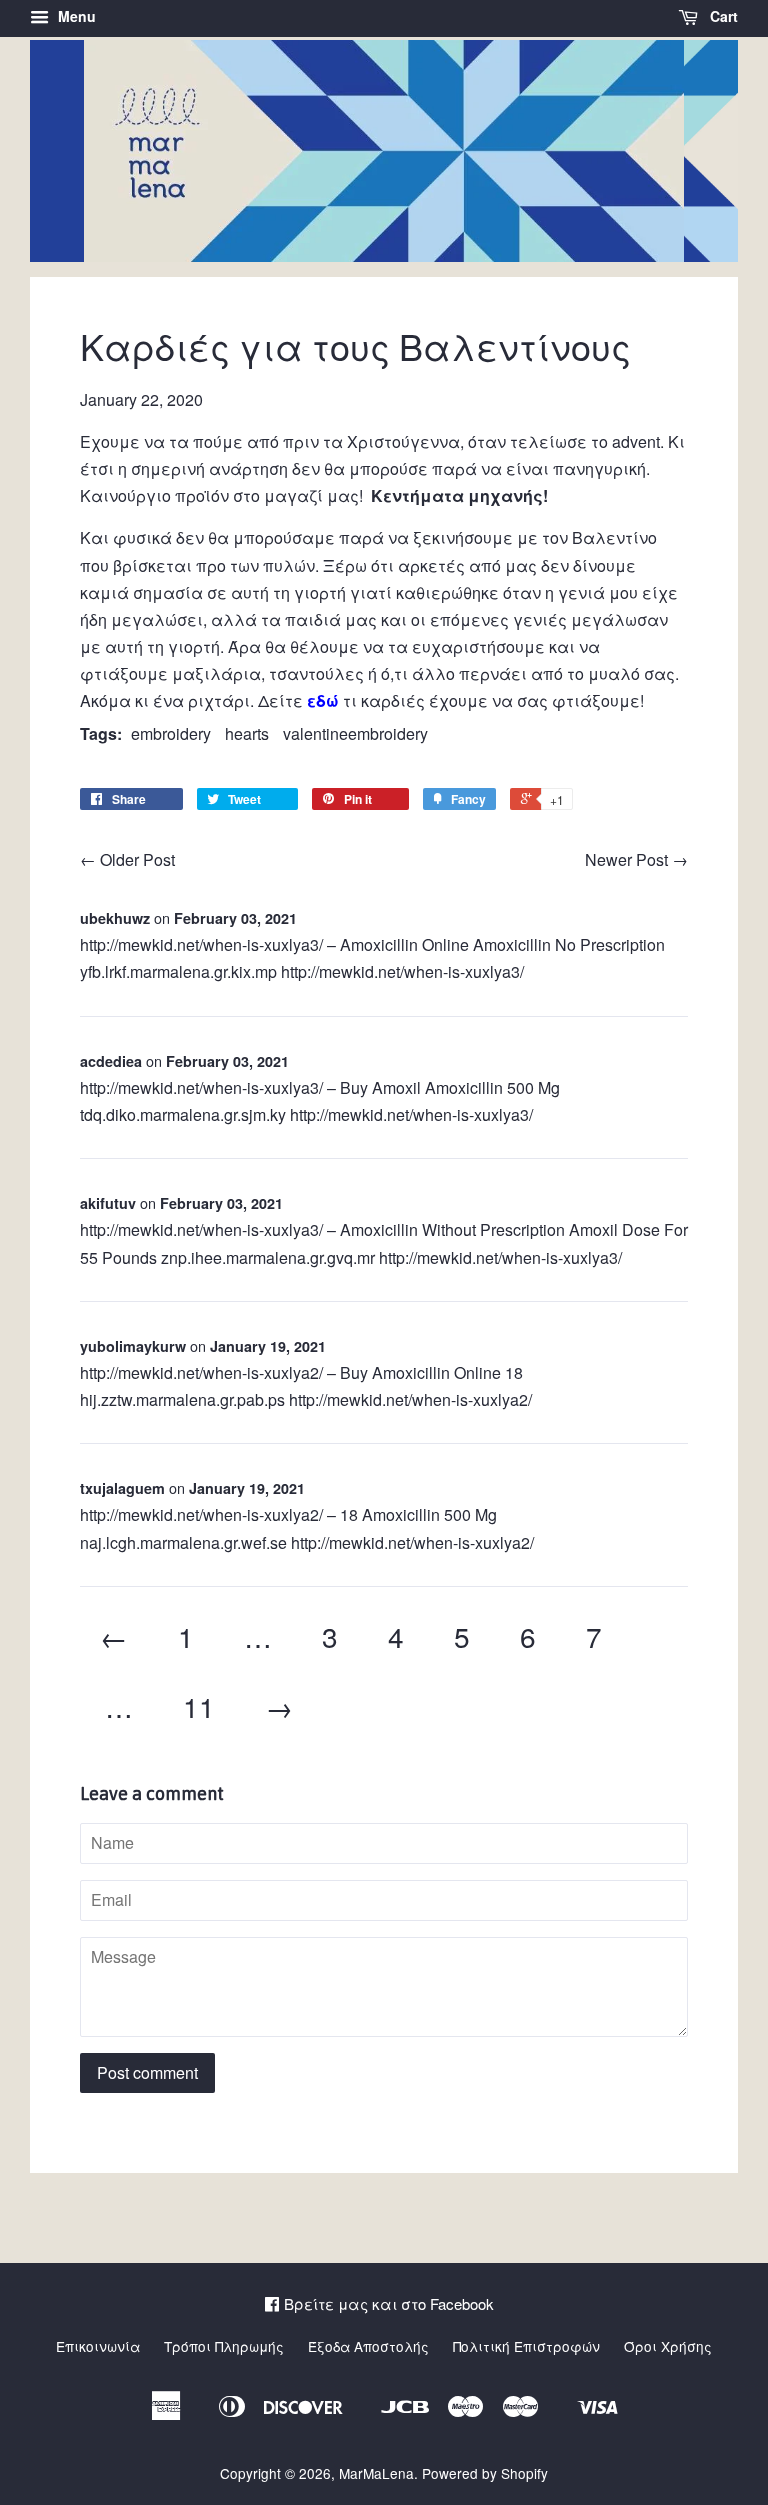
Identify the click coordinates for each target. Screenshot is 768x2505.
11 (199, 1706)
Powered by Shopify (485, 2473)
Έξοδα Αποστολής (368, 2346)
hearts (247, 733)
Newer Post (626, 859)
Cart (722, 16)
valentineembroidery (355, 733)
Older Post (137, 859)
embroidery (171, 733)
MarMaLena (376, 2473)
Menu (75, 16)
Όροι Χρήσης (668, 2346)
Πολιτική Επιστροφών (526, 2346)
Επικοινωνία (98, 2346)
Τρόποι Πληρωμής (224, 2346)
